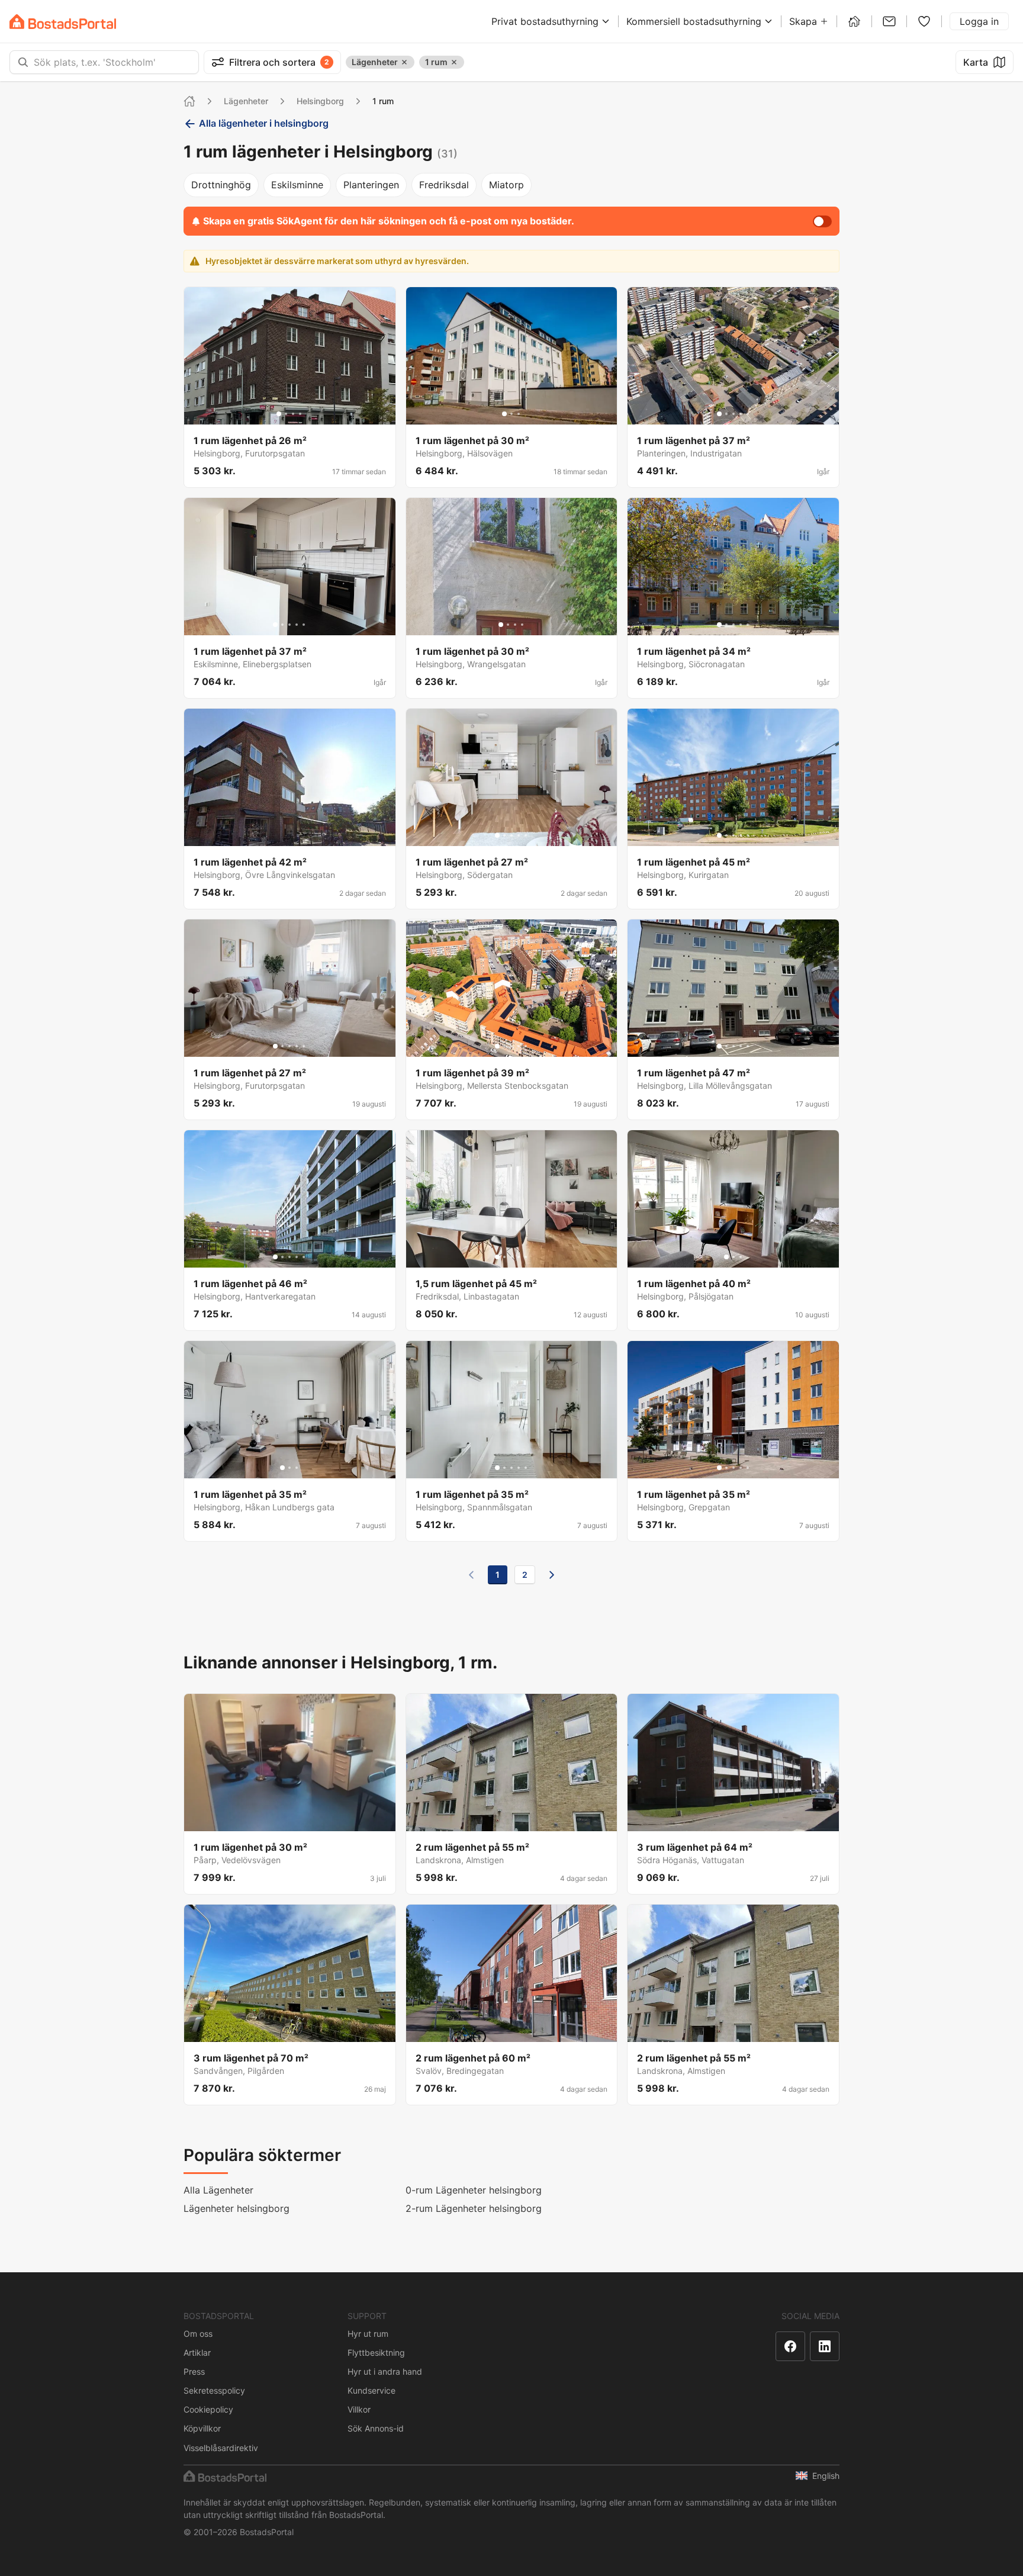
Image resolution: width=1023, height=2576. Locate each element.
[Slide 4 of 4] (300, 414)
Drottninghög (221, 185)
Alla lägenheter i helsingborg (264, 123)
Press (194, 2371)
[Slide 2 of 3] (511, 414)
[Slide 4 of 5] (741, 414)
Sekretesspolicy (214, 2390)
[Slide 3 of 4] (293, 414)
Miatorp (506, 185)
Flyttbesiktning (376, 2353)
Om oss (198, 2334)
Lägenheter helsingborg (237, 2208)
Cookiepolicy (208, 2409)
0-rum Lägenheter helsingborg (474, 2190)
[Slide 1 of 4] (279, 414)
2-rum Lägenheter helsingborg (474, 2208)
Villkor (359, 2409)
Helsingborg (320, 101)
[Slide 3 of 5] (734, 414)
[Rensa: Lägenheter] (404, 62)
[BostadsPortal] (63, 22)
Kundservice (371, 2390)
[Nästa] (552, 1575)
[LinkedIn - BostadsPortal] (825, 2346)
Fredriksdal (444, 185)
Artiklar (197, 2353)
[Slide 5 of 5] (748, 414)
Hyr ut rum (368, 2334)
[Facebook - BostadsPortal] (790, 2346)
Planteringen (371, 185)
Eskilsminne (297, 185)
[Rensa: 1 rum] (454, 62)
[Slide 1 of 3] (504, 414)
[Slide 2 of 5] (726, 414)
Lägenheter (246, 101)
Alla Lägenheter (218, 2190)
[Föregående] (471, 1575)
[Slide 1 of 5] (719, 414)
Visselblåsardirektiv (221, 2448)
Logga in (979, 21)
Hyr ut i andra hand (385, 2371)
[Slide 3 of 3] (519, 414)
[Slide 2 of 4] (286, 414)
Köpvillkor (202, 2428)
